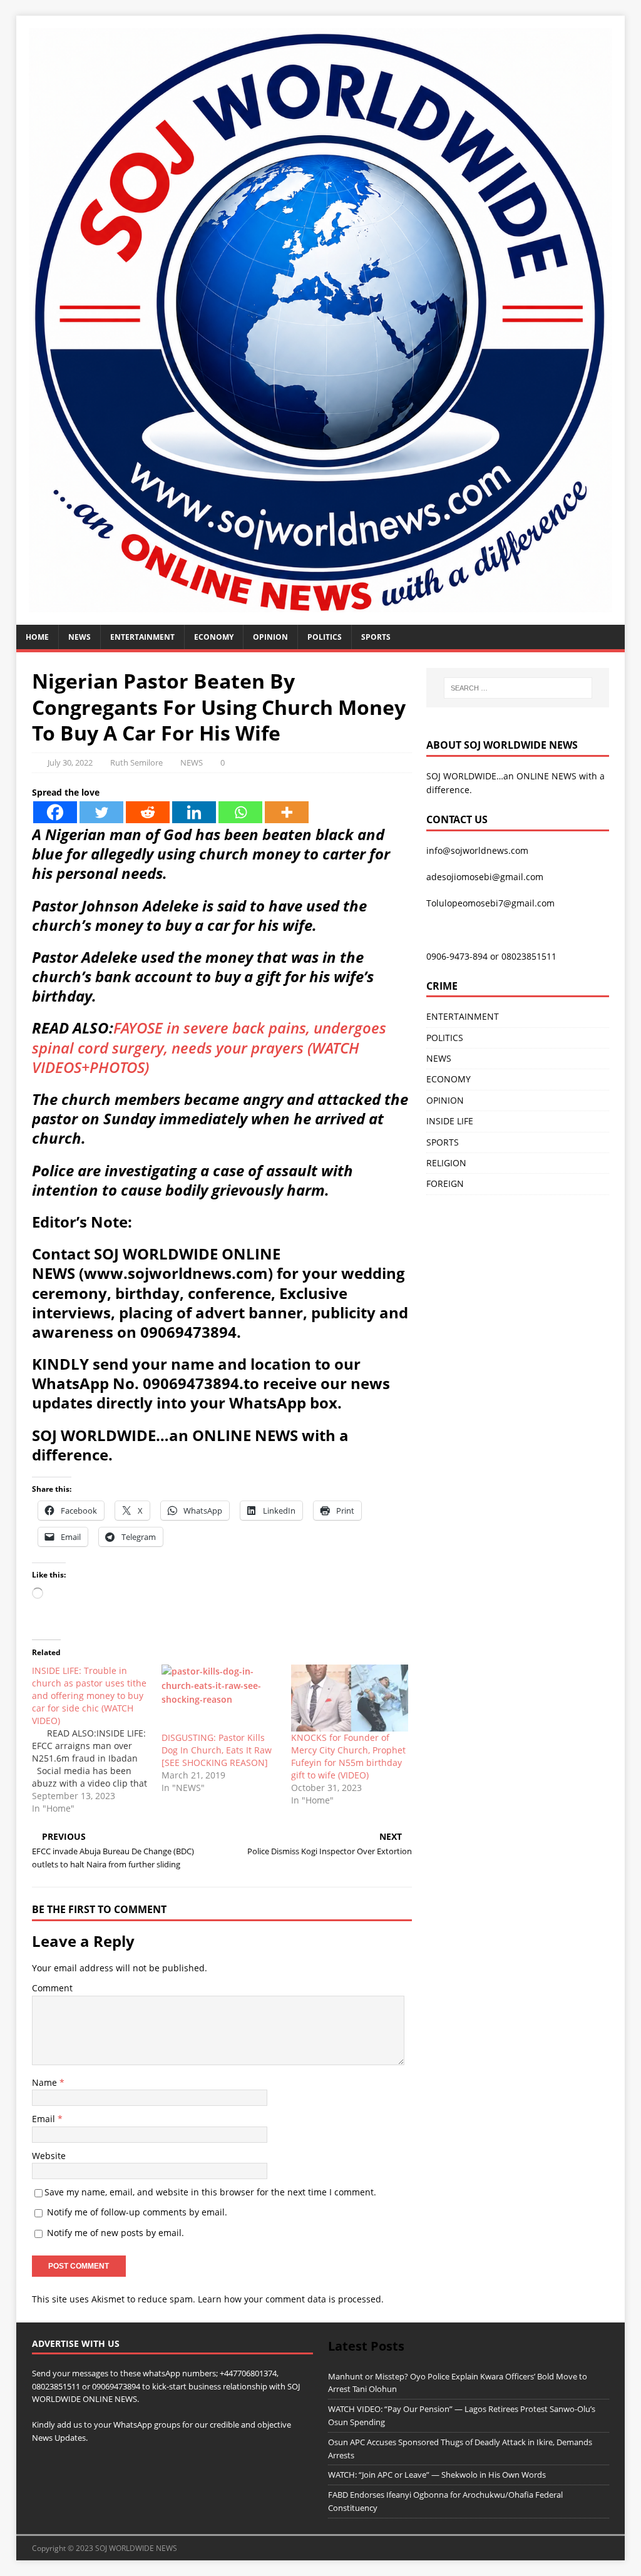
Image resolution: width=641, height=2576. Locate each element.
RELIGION (446, 1163)
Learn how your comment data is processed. (291, 2299)
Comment (52, 1988)
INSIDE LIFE (450, 1121)
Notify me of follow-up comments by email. (137, 2212)
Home (37, 637)
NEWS (79, 637)
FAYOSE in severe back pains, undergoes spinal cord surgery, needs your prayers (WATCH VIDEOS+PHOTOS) (209, 1047)
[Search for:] (518, 688)
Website (49, 2156)
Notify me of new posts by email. (115, 2233)
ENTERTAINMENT (142, 637)
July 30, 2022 (70, 762)
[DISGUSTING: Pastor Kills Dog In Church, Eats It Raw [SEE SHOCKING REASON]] (220, 1698)
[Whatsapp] (240, 812)
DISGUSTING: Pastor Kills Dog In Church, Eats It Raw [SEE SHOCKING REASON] (217, 1750)
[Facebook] (55, 812)
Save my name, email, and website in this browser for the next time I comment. (210, 2192)
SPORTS (443, 1142)
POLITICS (325, 637)
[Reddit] (148, 812)
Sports (376, 637)
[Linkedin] (194, 812)
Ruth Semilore (136, 762)
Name (46, 2082)
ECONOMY (214, 637)
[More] (287, 812)
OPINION (270, 637)
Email (45, 2119)
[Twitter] (101, 812)
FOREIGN (445, 1183)
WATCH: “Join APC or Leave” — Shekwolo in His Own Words (437, 2475)
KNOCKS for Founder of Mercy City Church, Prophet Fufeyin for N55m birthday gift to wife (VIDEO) (348, 1756)
